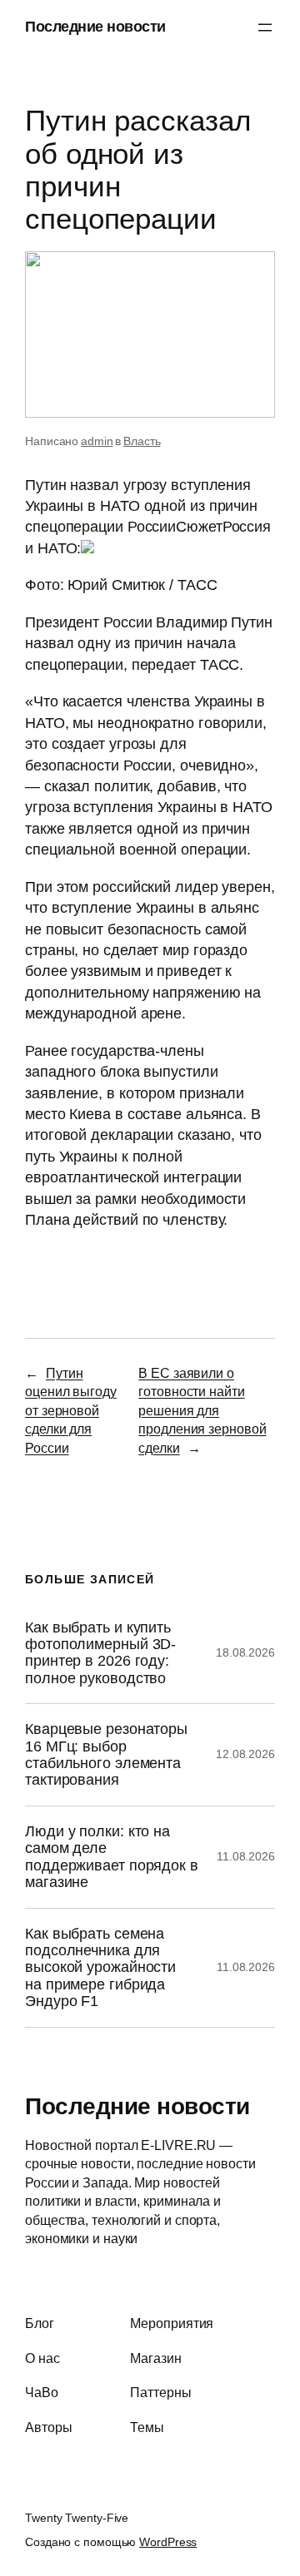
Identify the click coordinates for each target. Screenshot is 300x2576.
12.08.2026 (245, 1754)
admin (97, 441)
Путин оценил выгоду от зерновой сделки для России (71, 1410)
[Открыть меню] (265, 27)
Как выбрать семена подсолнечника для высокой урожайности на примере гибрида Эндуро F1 (100, 1968)
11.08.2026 (246, 1856)
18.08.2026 (245, 1652)
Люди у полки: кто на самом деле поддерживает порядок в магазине (112, 1857)
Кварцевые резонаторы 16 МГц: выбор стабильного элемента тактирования (106, 1754)
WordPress (168, 2542)
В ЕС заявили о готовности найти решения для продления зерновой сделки (202, 1410)
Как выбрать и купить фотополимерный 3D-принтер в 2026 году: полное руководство (100, 1653)
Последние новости (95, 27)
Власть (142, 441)
